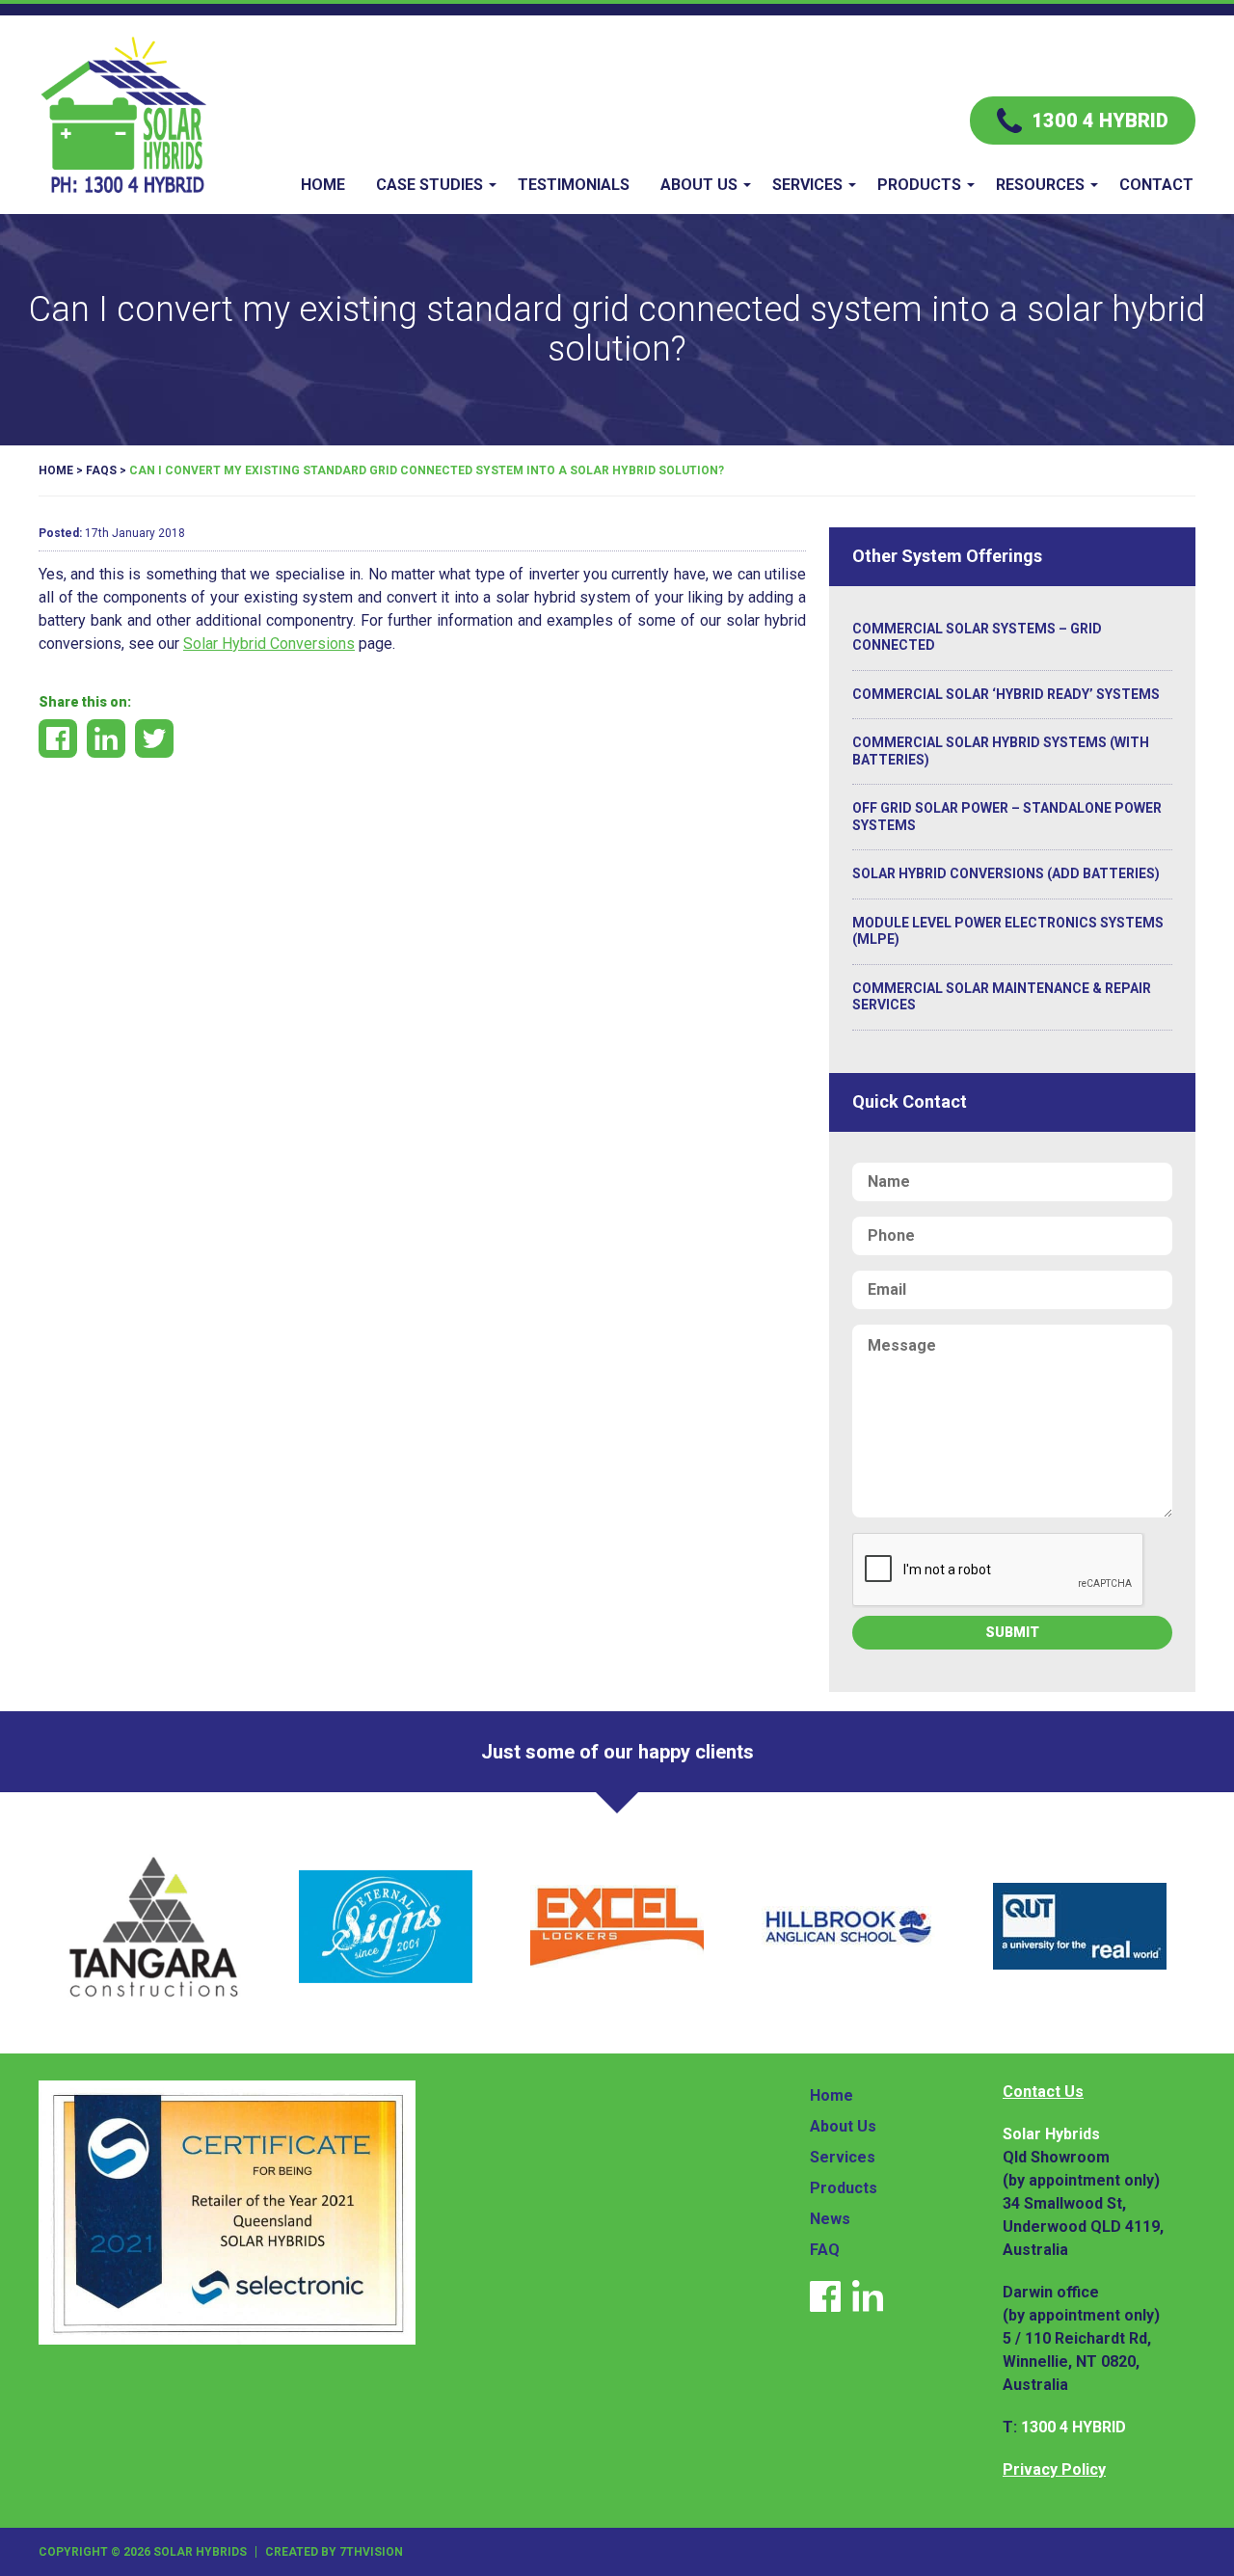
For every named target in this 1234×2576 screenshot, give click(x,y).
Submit (1012, 1632)
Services (807, 185)
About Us (699, 185)
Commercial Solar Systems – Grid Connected (977, 637)
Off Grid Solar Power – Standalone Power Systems (1007, 817)
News (830, 2219)
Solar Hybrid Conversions (269, 644)
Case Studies (429, 185)
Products (919, 185)
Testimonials (574, 185)
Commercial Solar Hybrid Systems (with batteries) (1001, 751)
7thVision (371, 2552)
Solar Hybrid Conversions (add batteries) (1006, 873)
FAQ (825, 2250)
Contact (1156, 185)
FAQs (101, 470)
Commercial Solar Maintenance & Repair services (1002, 997)
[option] (154, 1926)
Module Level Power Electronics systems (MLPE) (1008, 931)
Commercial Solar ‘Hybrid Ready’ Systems (1006, 694)
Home (323, 185)
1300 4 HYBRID (1073, 2427)
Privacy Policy (1054, 2469)
